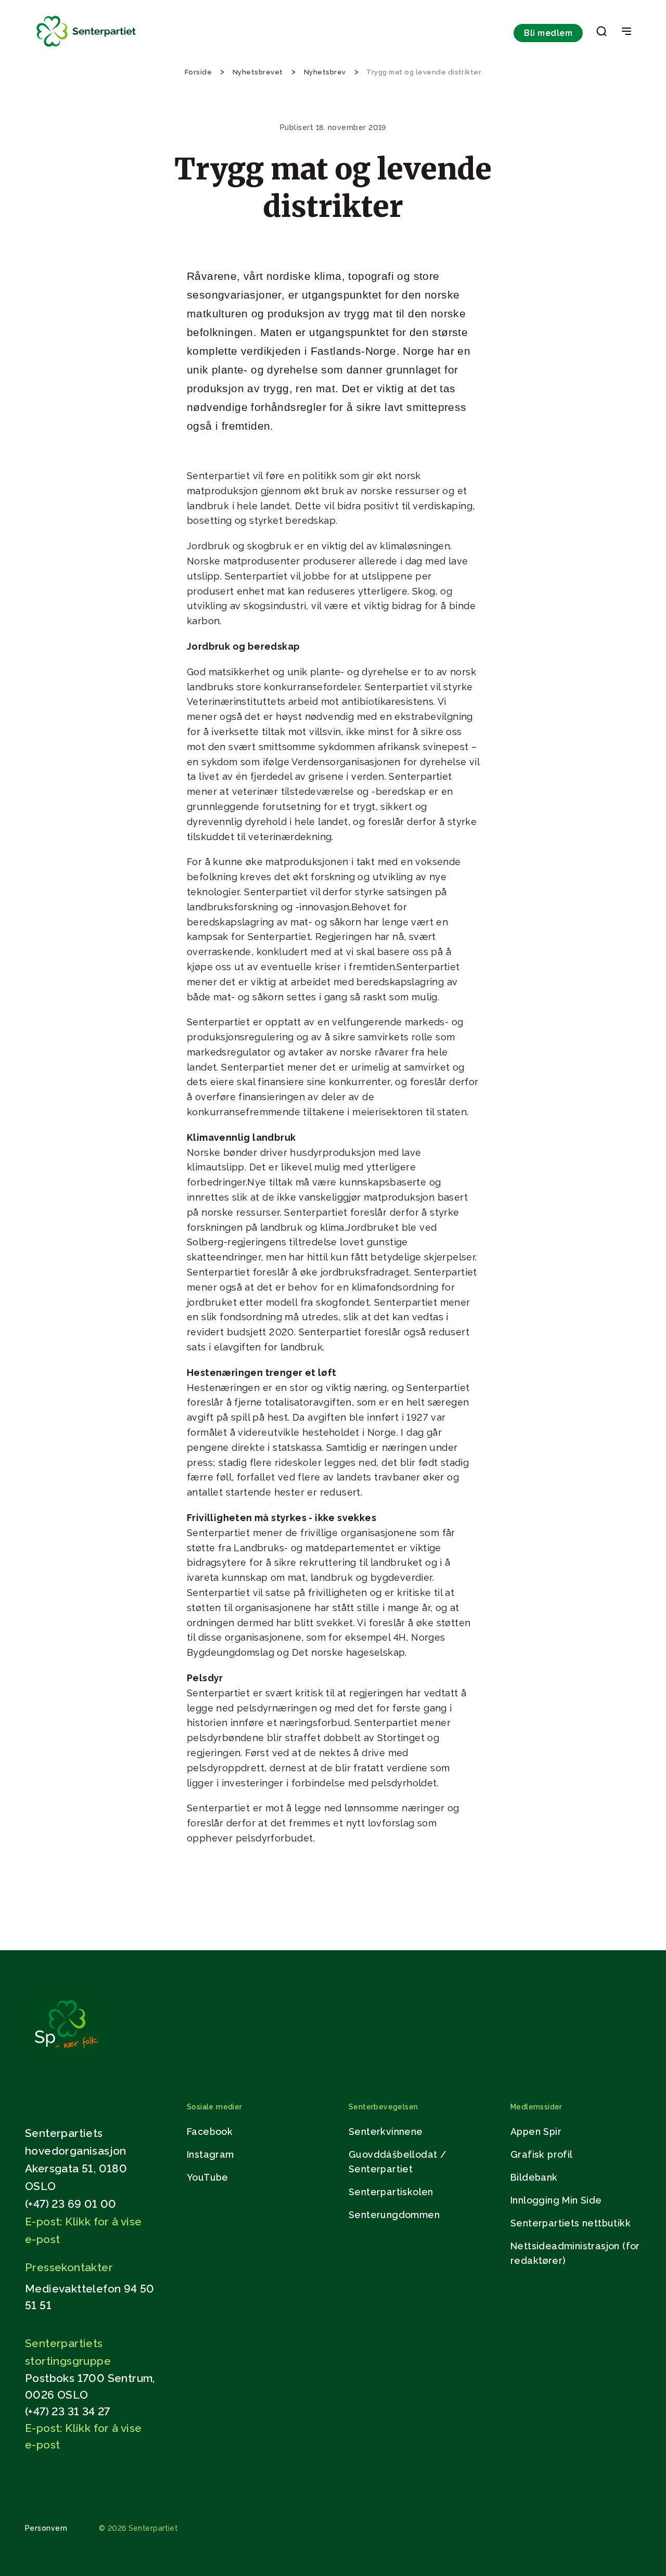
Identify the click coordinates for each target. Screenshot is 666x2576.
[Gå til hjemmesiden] (66, 2053)
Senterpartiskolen (391, 2192)
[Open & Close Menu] (626, 32)
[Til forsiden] (86, 47)
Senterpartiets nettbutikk (571, 2223)
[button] (601, 33)
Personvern (46, 2528)
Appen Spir (536, 2131)
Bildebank (534, 2177)
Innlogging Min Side (556, 2200)
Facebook (210, 2131)
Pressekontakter (69, 2267)
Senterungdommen (394, 2215)
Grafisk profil (542, 2154)
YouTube (208, 2177)
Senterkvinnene (386, 2131)
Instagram (210, 2154)
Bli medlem (548, 33)
